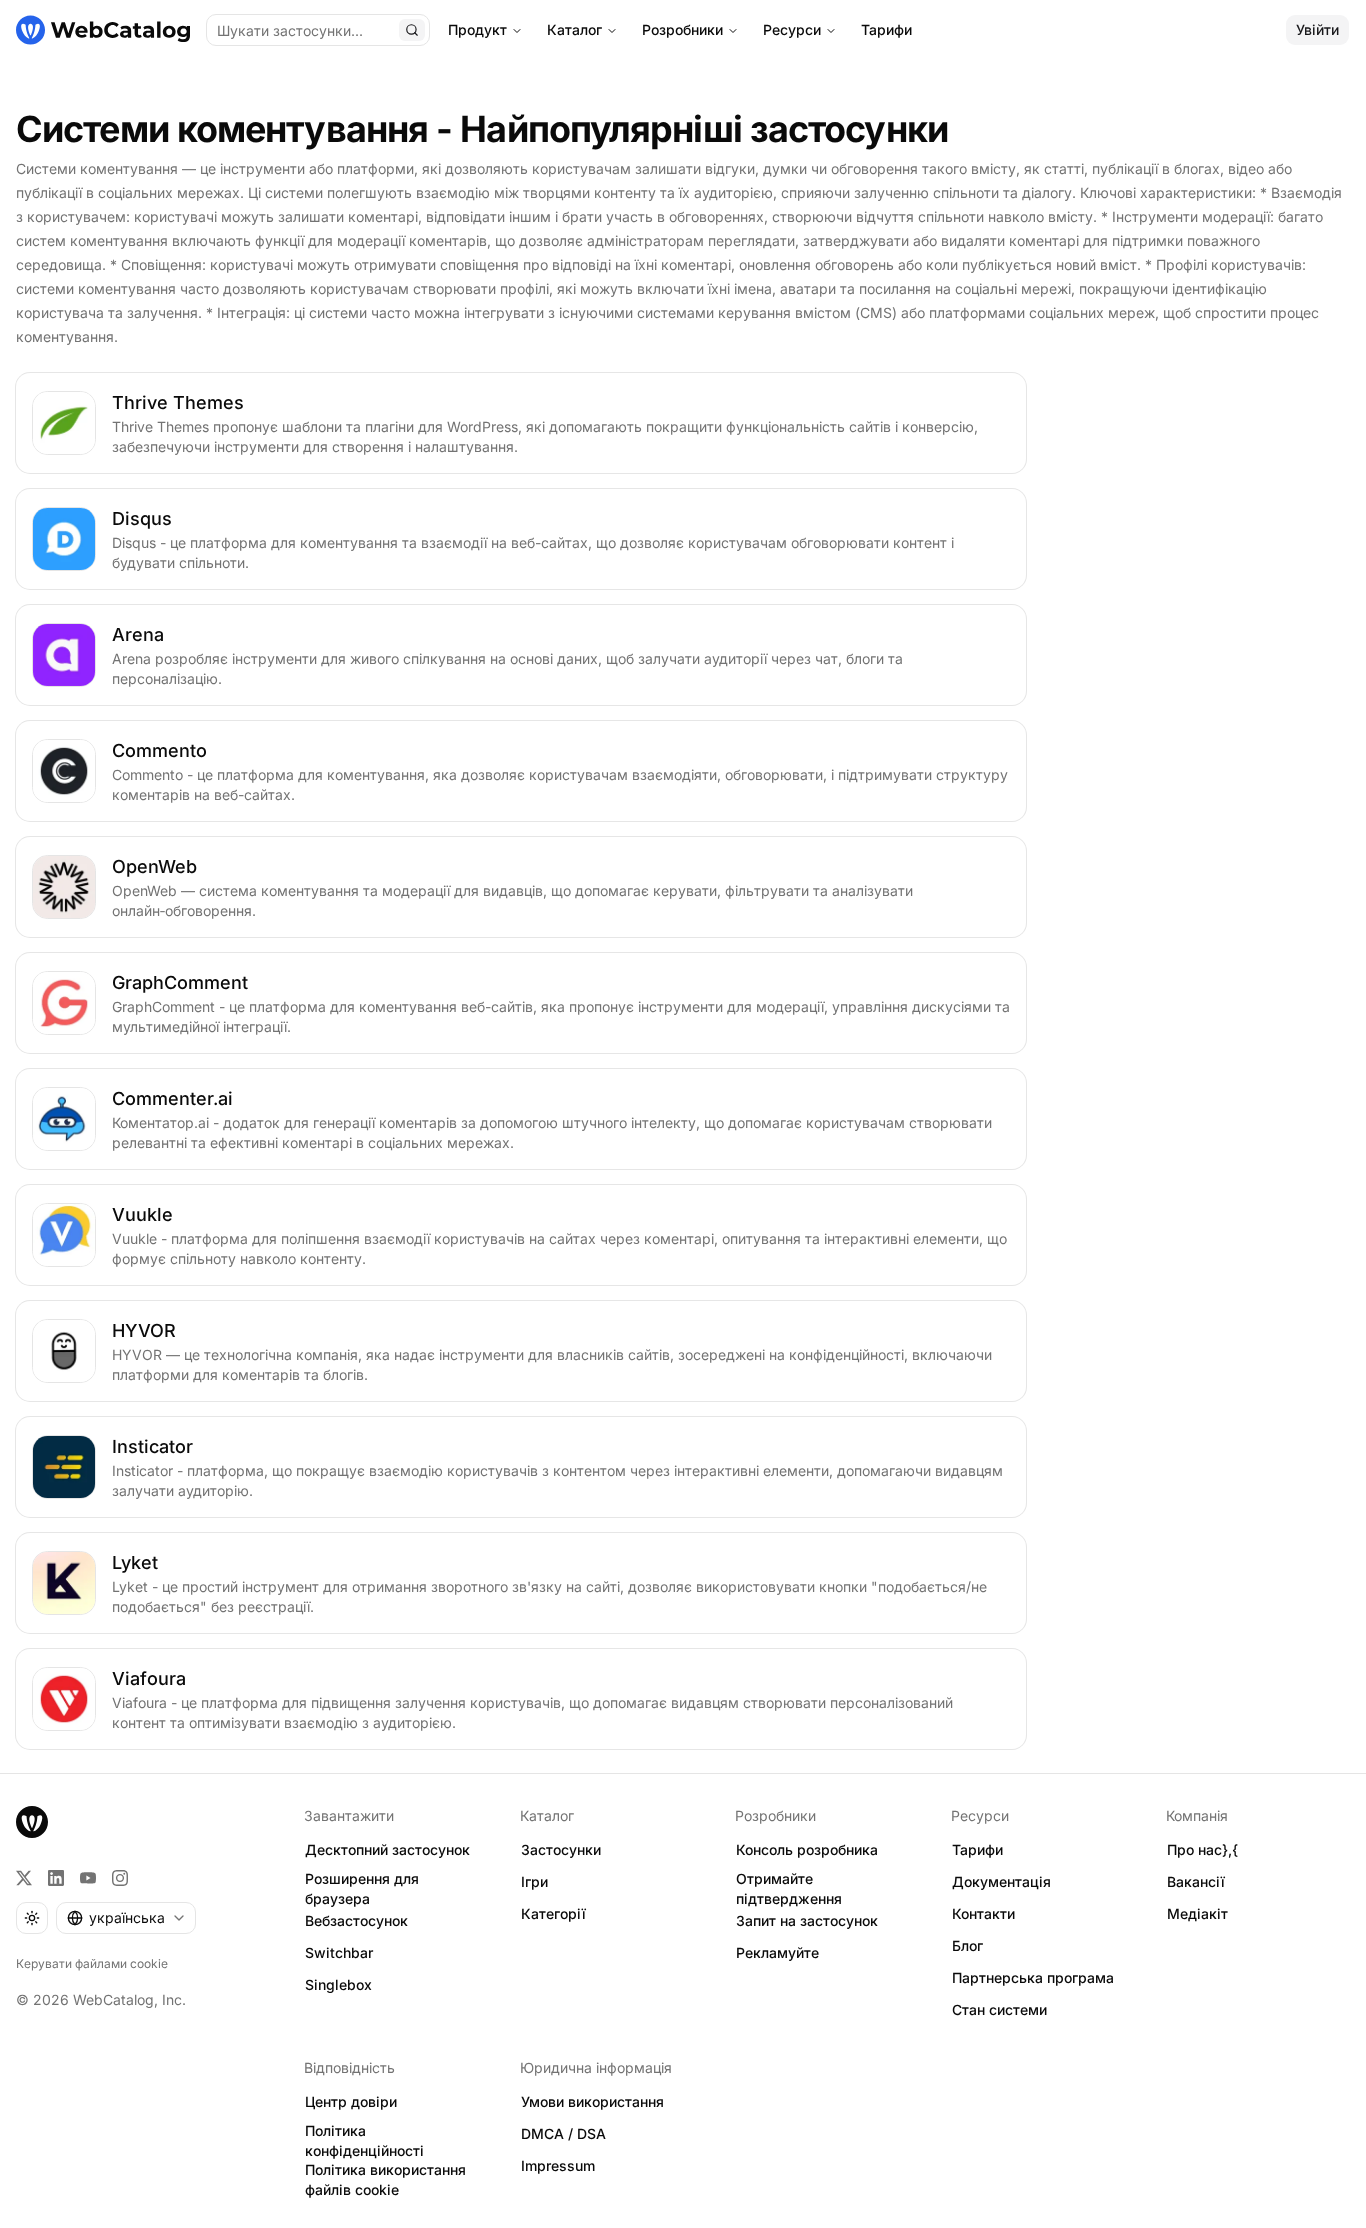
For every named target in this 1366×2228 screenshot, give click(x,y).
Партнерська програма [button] (1033, 1977)
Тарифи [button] (977, 1849)
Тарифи (886, 29)
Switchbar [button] (339, 1952)
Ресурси (792, 29)
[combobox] (126, 1918)
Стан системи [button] (999, 2009)
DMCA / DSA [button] (563, 2133)
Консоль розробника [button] (807, 1849)
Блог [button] (967, 1945)
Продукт (477, 29)
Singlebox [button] (338, 1984)
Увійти (1317, 29)
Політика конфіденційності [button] (364, 2141)
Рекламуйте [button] (777, 1952)
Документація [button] (1001, 1881)
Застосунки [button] (561, 1849)
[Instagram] (120, 1878)
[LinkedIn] (56, 1878)
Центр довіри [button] (351, 2101)
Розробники (682, 29)
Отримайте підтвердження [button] (789, 1889)
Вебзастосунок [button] (356, 1920)
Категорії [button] (553, 1913)
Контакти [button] (983, 1913)
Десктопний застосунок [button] (387, 1849)
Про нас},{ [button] (1202, 1849)
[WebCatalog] (32, 1822)
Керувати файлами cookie (92, 1963)
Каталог (574, 29)
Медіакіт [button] (1197, 1913)
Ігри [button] (534, 1881)
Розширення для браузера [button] (362, 1889)
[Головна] (103, 30)
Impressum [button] (558, 2165)
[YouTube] (88, 1878)
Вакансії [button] (1196, 1881)
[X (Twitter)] (24, 1878)
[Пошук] (412, 30)
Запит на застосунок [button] (807, 1920)
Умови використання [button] (592, 2101)
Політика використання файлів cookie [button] (385, 2180)
